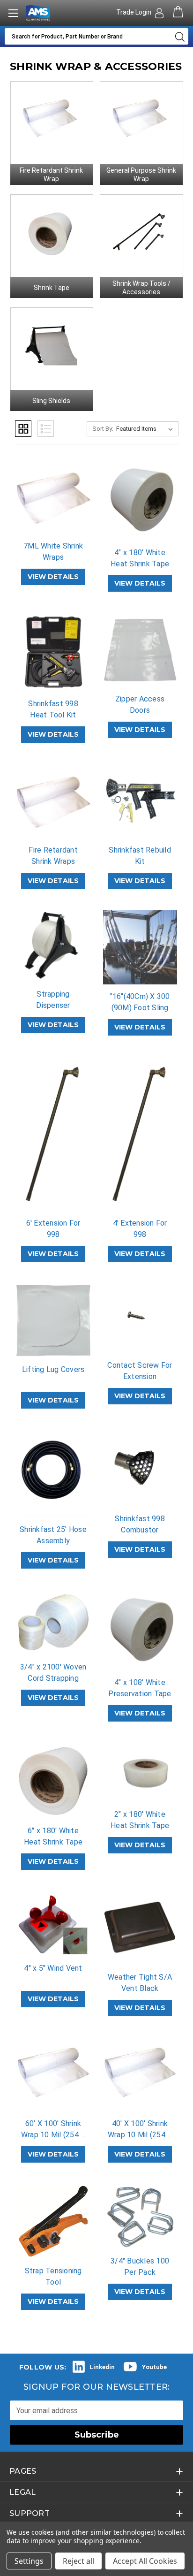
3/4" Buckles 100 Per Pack (140, 2267)
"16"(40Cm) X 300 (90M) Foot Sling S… (140, 1008)
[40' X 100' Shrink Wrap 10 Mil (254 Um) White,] (140, 2074)
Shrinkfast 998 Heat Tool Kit (53, 709)
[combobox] (87, 36)
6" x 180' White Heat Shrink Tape (53, 1836)
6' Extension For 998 (53, 1229)
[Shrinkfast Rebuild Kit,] (140, 801)
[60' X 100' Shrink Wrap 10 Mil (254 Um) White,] (53, 2074)
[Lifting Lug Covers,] (53, 1320)
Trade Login (134, 12)
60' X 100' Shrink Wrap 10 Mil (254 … (53, 2129)
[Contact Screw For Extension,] (140, 1318)
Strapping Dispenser (53, 1000)
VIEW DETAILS (53, 577)
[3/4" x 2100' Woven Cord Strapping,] (53, 1622)
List (46, 429)
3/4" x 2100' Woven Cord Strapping (53, 1673)
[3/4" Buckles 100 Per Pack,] (140, 2216)
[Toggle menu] (13, 13)
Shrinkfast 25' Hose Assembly (53, 1535)
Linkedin (102, 2367)
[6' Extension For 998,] (53, 1134)
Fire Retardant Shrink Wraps (53, 856)
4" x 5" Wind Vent (53, 1968)
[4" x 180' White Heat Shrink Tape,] (140, 500)
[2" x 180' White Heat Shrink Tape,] (140, 1772)
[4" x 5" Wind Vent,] (53, 1923)
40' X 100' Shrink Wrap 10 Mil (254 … (140, 2129)
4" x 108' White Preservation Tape (140, 1688)
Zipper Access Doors (140, 705)
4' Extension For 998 (140, 1229)
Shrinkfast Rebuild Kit (140, 856)
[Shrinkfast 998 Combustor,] (140, 1468)
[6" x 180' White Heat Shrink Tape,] (53, 1781)
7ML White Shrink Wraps (53, 552)
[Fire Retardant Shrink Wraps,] (53, 801)
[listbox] (146, 429)
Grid (23, 429)
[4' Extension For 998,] (140, 1134)
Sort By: (103, 429)
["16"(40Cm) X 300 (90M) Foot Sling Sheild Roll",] (140, 947)
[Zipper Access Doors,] (140, 650)
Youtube (154, 2367)
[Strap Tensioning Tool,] (53, 2221)
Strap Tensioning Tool (53, 2276)
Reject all (78, 2561)
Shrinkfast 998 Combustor (140, 1524)
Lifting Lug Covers (53, 1369)
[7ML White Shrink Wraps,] (53, 497)
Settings (29, 2561)
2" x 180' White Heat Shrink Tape (140, 1820)
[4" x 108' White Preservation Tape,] (140, 1630)
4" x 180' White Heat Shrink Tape (140, 558)
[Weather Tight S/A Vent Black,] (140, 1928)
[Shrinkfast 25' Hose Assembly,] (53, 1474)
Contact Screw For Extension (140, 1371)
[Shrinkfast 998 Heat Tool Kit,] (53, 652)
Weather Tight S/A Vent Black (140, 1983)
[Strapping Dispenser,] (53, 946)
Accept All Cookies (145, 2561)
